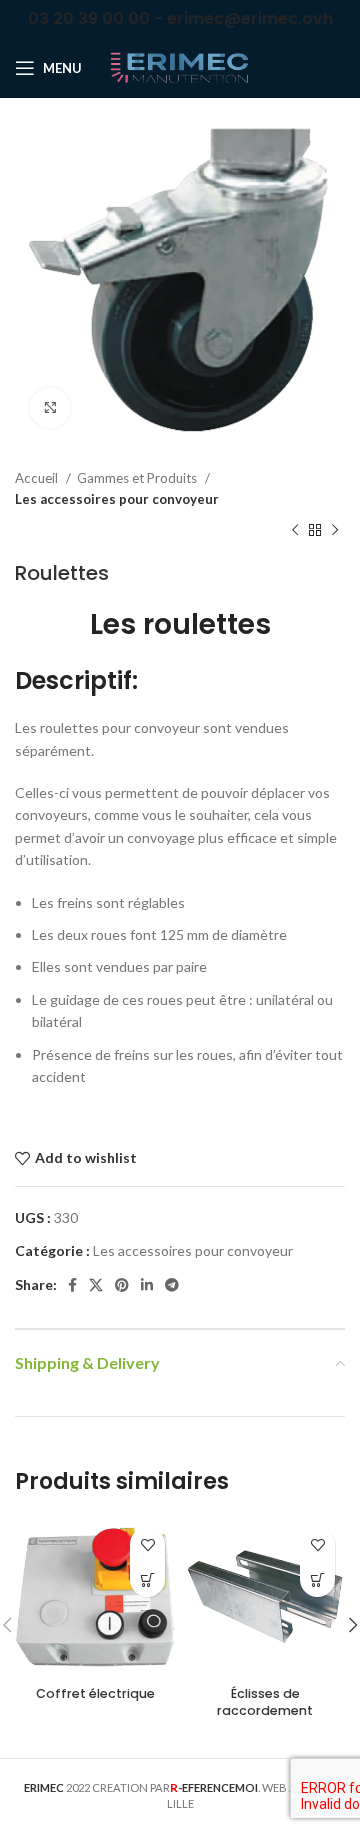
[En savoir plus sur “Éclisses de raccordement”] (317, 1579)
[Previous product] (295, 531)
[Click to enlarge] (50, 408)
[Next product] (335, 531)
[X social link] (96, 1285)
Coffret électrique (95, 1693)
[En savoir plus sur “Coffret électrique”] (147, 1579)
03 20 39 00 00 (89, 18)
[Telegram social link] (172, 1285)
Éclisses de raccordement (265, 1702)
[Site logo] (180, 66)
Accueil (38, 478)
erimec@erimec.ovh (250, 18)
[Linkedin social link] (147, 1285)
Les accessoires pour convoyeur (117, 499)
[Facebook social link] (72, 1285)
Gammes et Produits (138, 478)
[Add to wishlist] (147, 1544)
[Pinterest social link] (122, 1285)
